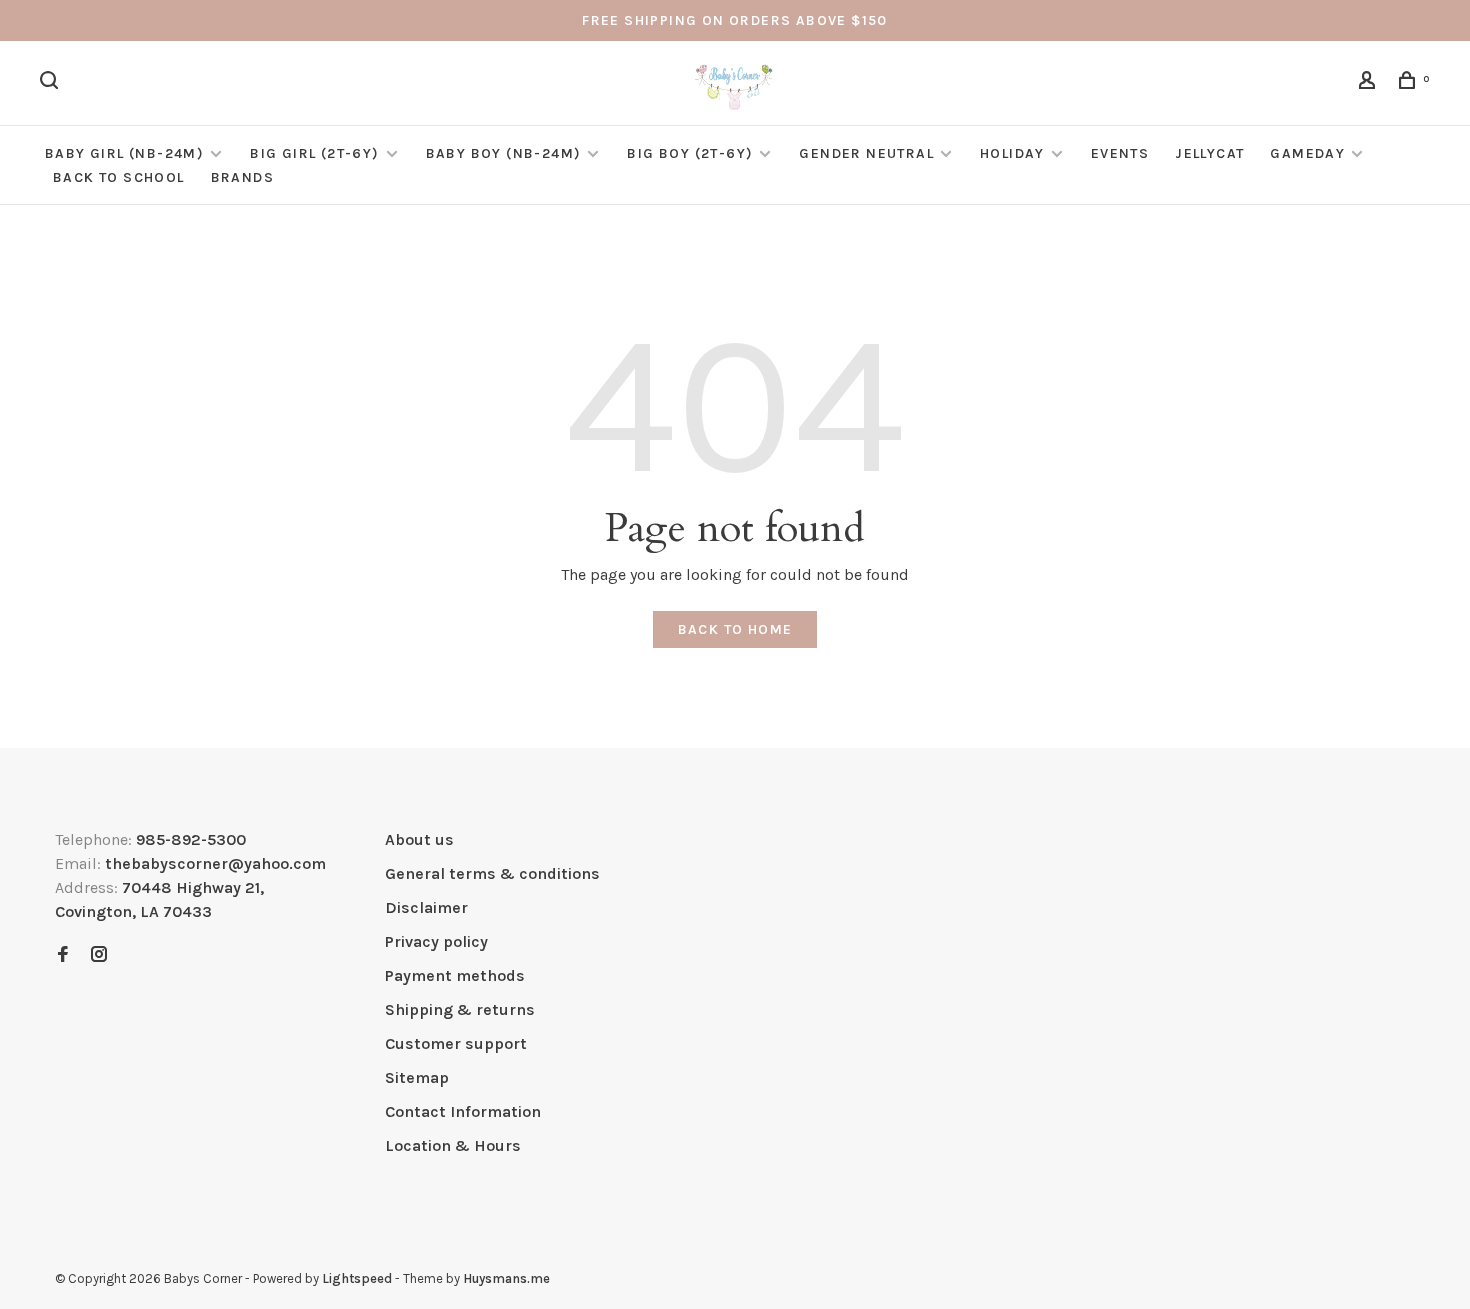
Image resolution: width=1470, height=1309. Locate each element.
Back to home (735, 629)
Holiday (1012, 153)
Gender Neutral (866, 153)
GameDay (1307, 153)
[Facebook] (63, 955)
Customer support (456, 1043)
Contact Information (463, 1111)
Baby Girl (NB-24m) (124, 153)
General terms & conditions (492, 873)
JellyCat (1209, 153)
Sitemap (417, 1077)
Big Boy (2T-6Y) (690, 153)
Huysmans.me (506, 1278)
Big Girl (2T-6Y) (314, 153)
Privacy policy (436, 941)
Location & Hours (453, 1145)
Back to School (119, 177)
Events (1120, 153)
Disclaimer (426, 907)
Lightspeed (357, 1278)
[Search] (52, 83)
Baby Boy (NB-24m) (504, 153)
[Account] (1370, 83)
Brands (242, 177)
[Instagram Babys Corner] (99, 955)
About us (419, 839)
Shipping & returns (460, 1009)
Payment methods (455, 975)
